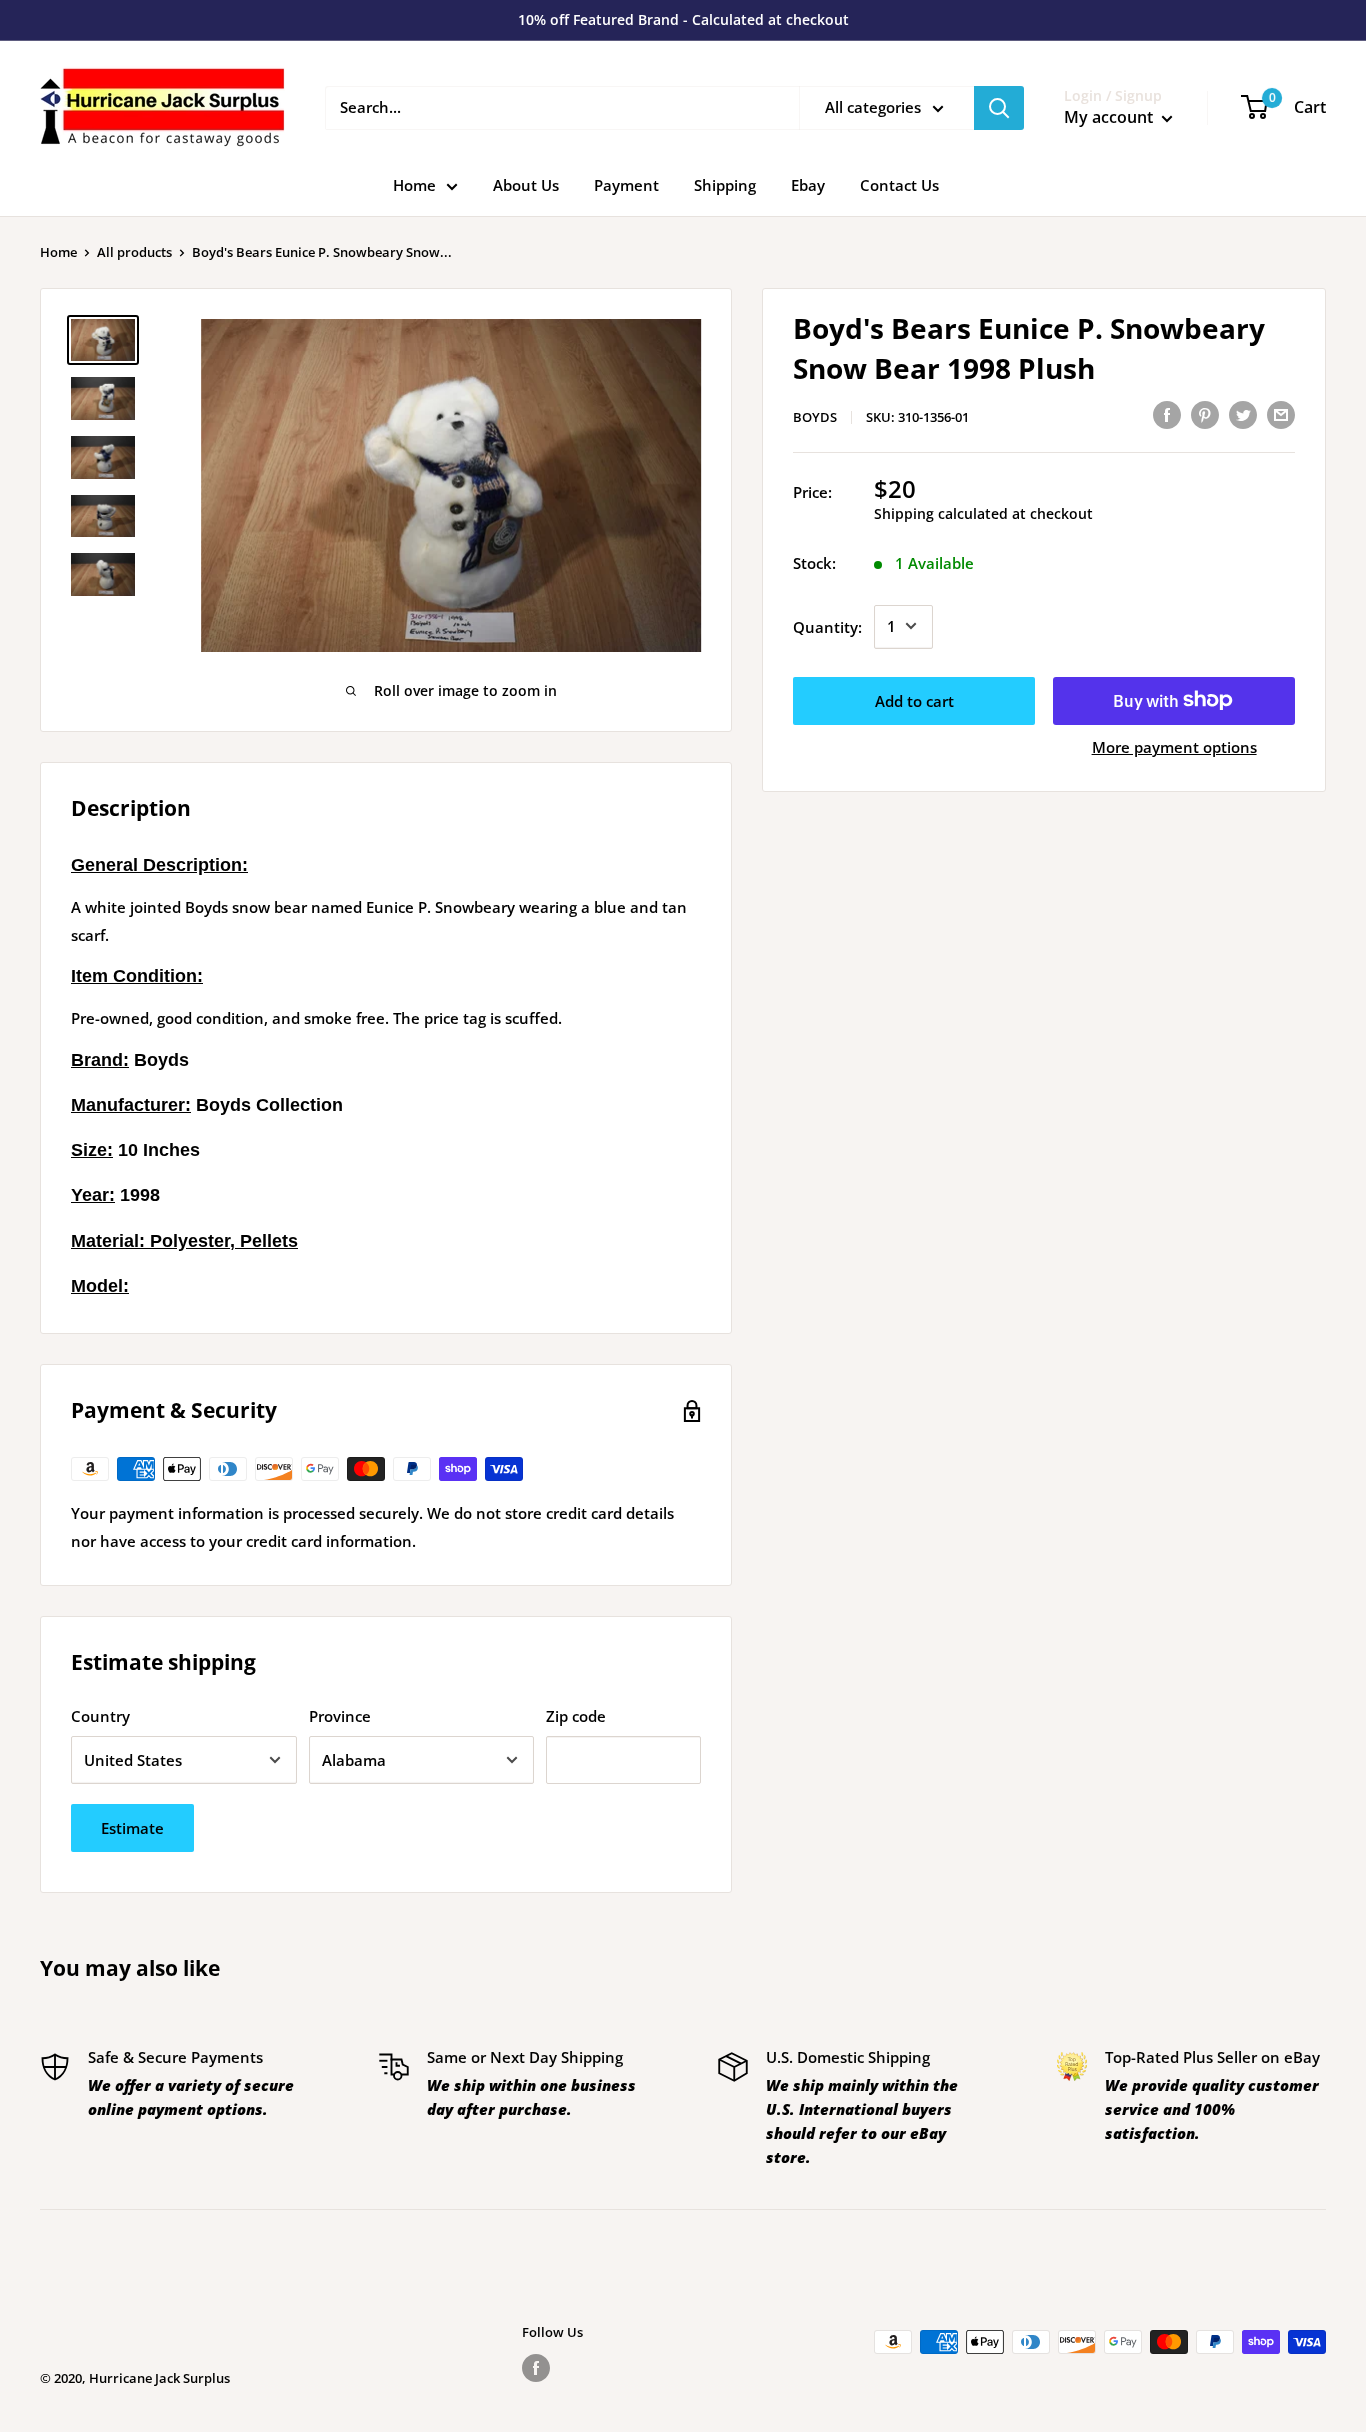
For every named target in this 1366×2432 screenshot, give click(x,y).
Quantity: (827, 626)
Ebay (808, 185)
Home (414, 185)
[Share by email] (1281, 414)
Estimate (132, 1828)
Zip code (576, 1716)
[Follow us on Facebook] (536, 2368)
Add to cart (914, 700)
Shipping (725, 185)
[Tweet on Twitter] (1243, 414)
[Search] (999, 108)
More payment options (1174, 746)
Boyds (815, 417)
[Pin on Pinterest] (1205, 414)
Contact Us (899, 185)
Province (340, 1716)
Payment (626, 185)
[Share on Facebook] (1167, 414)
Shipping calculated (941, 512)
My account (1110, 117)
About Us (526, 185)
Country (100, 1716)
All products (134, 252)
